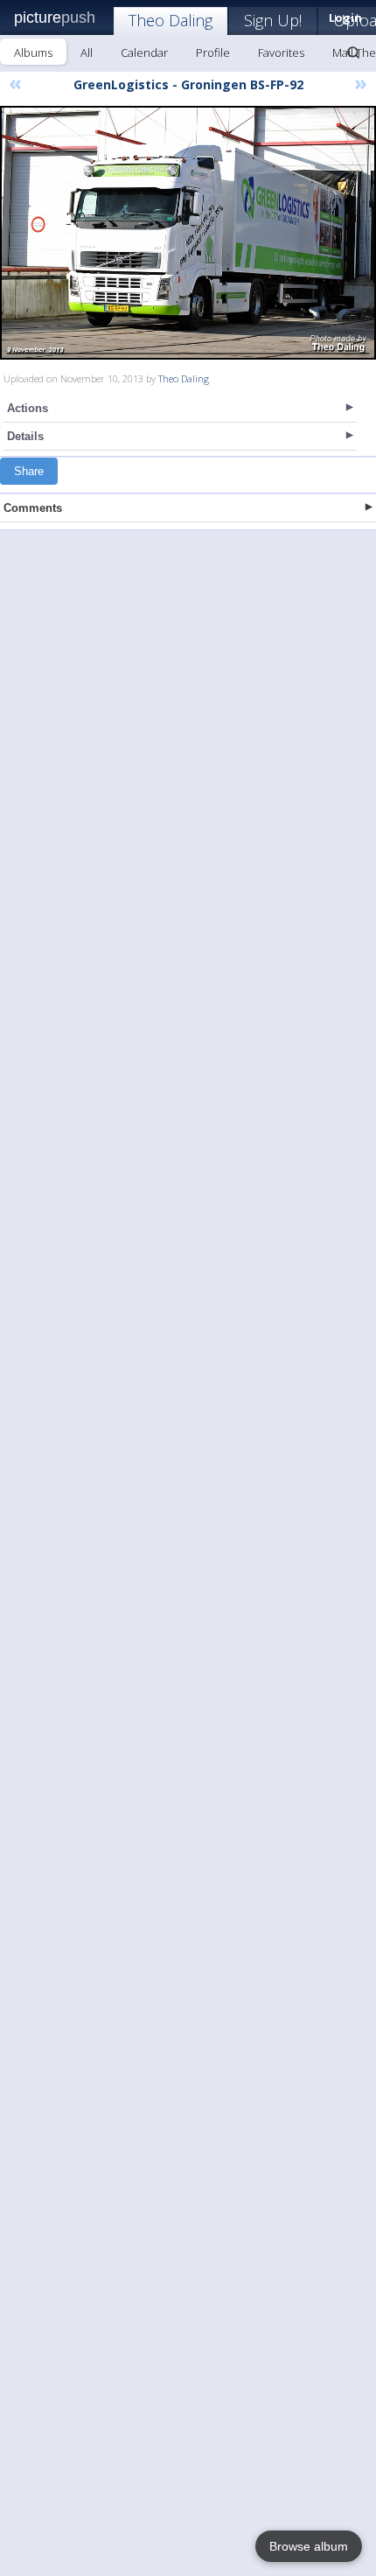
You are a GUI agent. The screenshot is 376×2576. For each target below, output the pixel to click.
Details (25, 436)
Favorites (281, 52)
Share (29, 471)
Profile (213, 52)
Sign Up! (273, 20)
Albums (33, 52)
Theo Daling (171, 20)
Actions (28, 408)
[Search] (353, 52)
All (87, 52)
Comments (33, 508)
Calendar (144, 52)
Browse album (309, 2546)
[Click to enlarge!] (188, 233)
